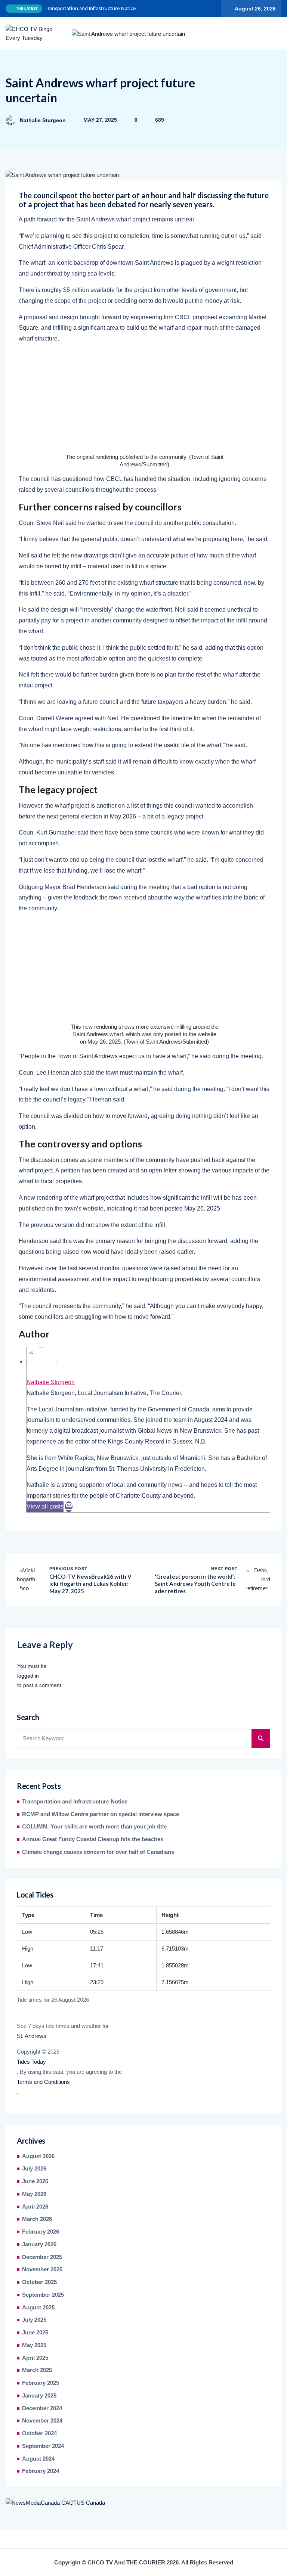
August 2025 (38, 2308)
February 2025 (41, 2383)
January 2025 (39, 2396)
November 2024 (42, 2421)
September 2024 (43, 2446)
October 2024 (39, 2433)
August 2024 (38, 2459)
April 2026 (35, 2207)
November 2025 (42, 2269)
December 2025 (42, 2257)
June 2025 (35, 2333)
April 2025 (35, 2358)
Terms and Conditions (43, 2082)
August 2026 (38, 2156)
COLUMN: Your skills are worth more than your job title (94, 1827)
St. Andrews (32, 2036)
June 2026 (35, 2181)
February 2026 (41, 2232)
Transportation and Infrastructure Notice (90, 8)
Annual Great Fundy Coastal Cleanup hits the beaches (93, 1839)
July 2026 (34, 2169)
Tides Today (31, 2062)
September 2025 (43, 2295)
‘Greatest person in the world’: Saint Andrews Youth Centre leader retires (195, 1584)
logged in (28, 1676)
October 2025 (39, 2282)
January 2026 (39, 2244)
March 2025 (37, 2370)
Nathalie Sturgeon (43, 120)
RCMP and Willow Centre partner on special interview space (101, 1814)
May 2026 (34, 2194)
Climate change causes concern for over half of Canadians (98, 1852)
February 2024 (41, 2471)
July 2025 (34, 2320)
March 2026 (37, 2219)
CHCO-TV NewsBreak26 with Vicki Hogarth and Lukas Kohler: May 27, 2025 (90, 1584)
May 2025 (34, 2345)
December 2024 (42, 2408)
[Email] (69, 1507)
